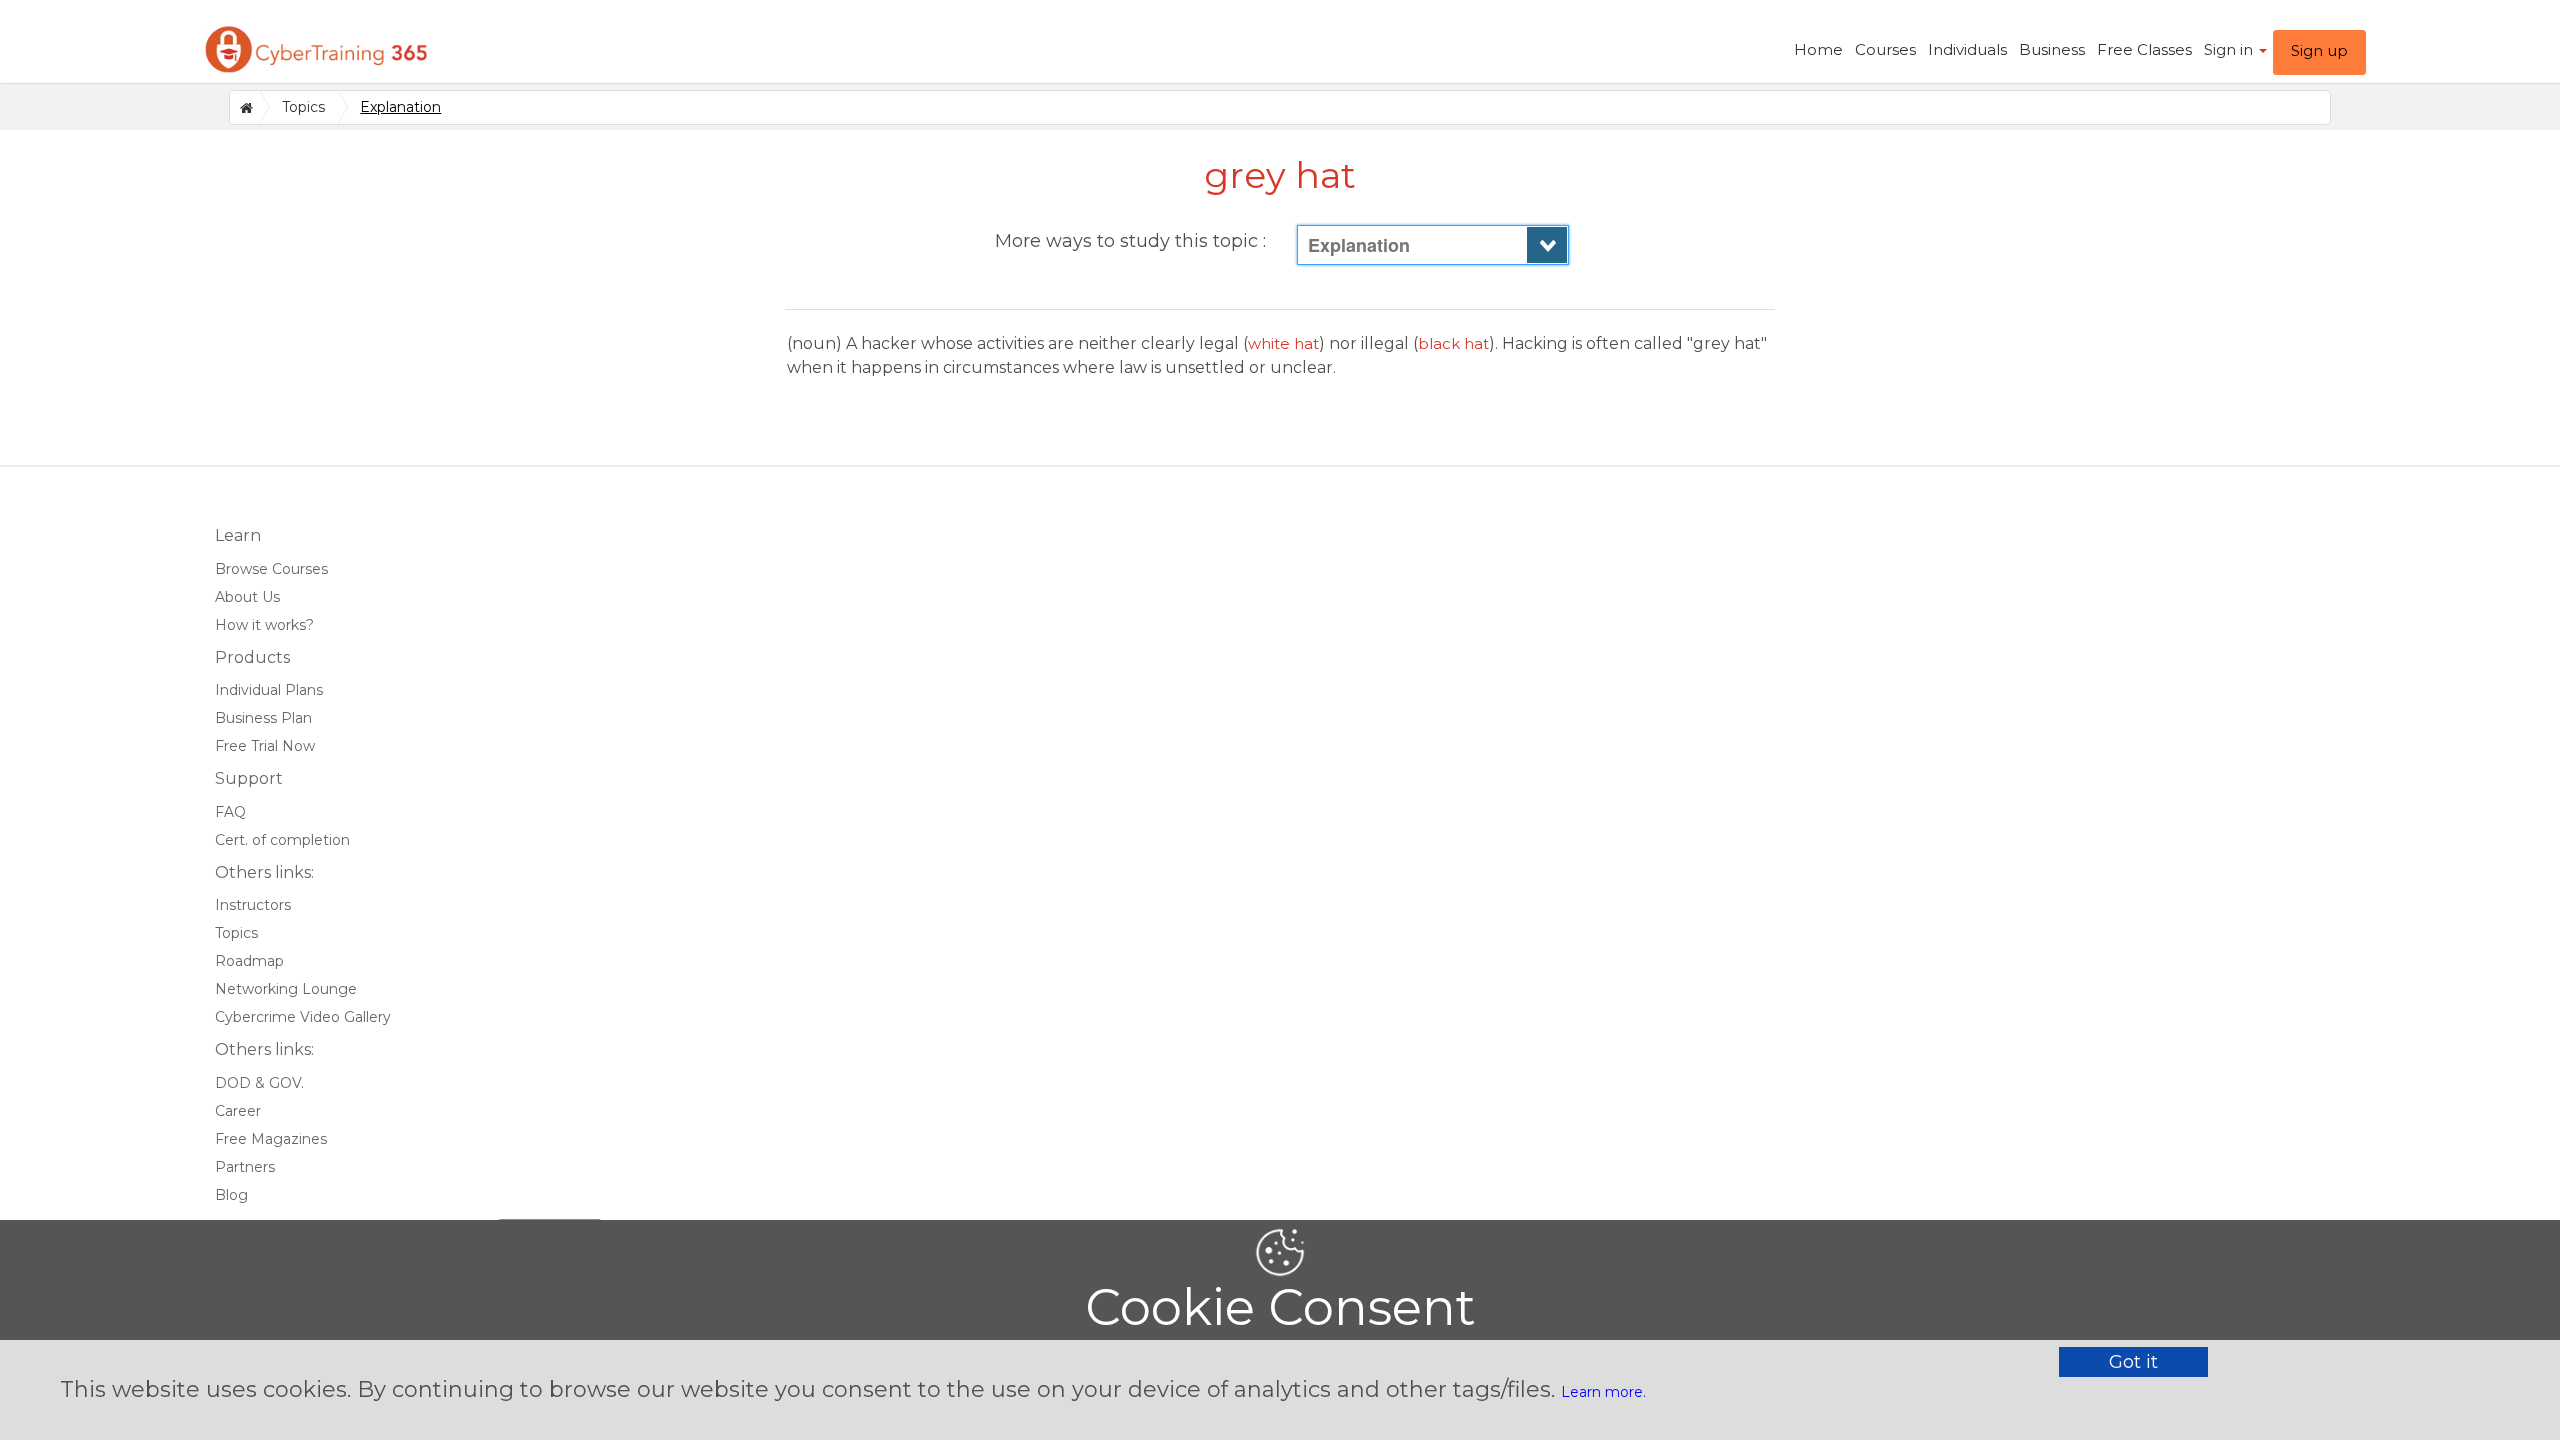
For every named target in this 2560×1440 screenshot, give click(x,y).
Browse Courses (271, 569)
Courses (1885, 49)
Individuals (1967, 49)
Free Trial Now (265, 746)
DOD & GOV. (259, 1083)
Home (1818, 49)
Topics (303, 107)
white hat (1283, 343)
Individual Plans (269, 690)
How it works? (264, 625)
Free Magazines (271, 1139)
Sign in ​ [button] (2230, 49)
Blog (231, 1195)
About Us (247, 597)
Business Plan (263, 718)
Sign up (2319, 50)
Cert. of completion (282, 840)
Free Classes (2144, 49)
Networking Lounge (286, 989)
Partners (245, 1167)
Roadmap (249, 961)
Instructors (253, 905)
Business (2052, 49)
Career (238, 1111)
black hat (1453, 343)
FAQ (230, 812)
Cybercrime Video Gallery (303, 1017)
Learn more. (1603, 1392)
